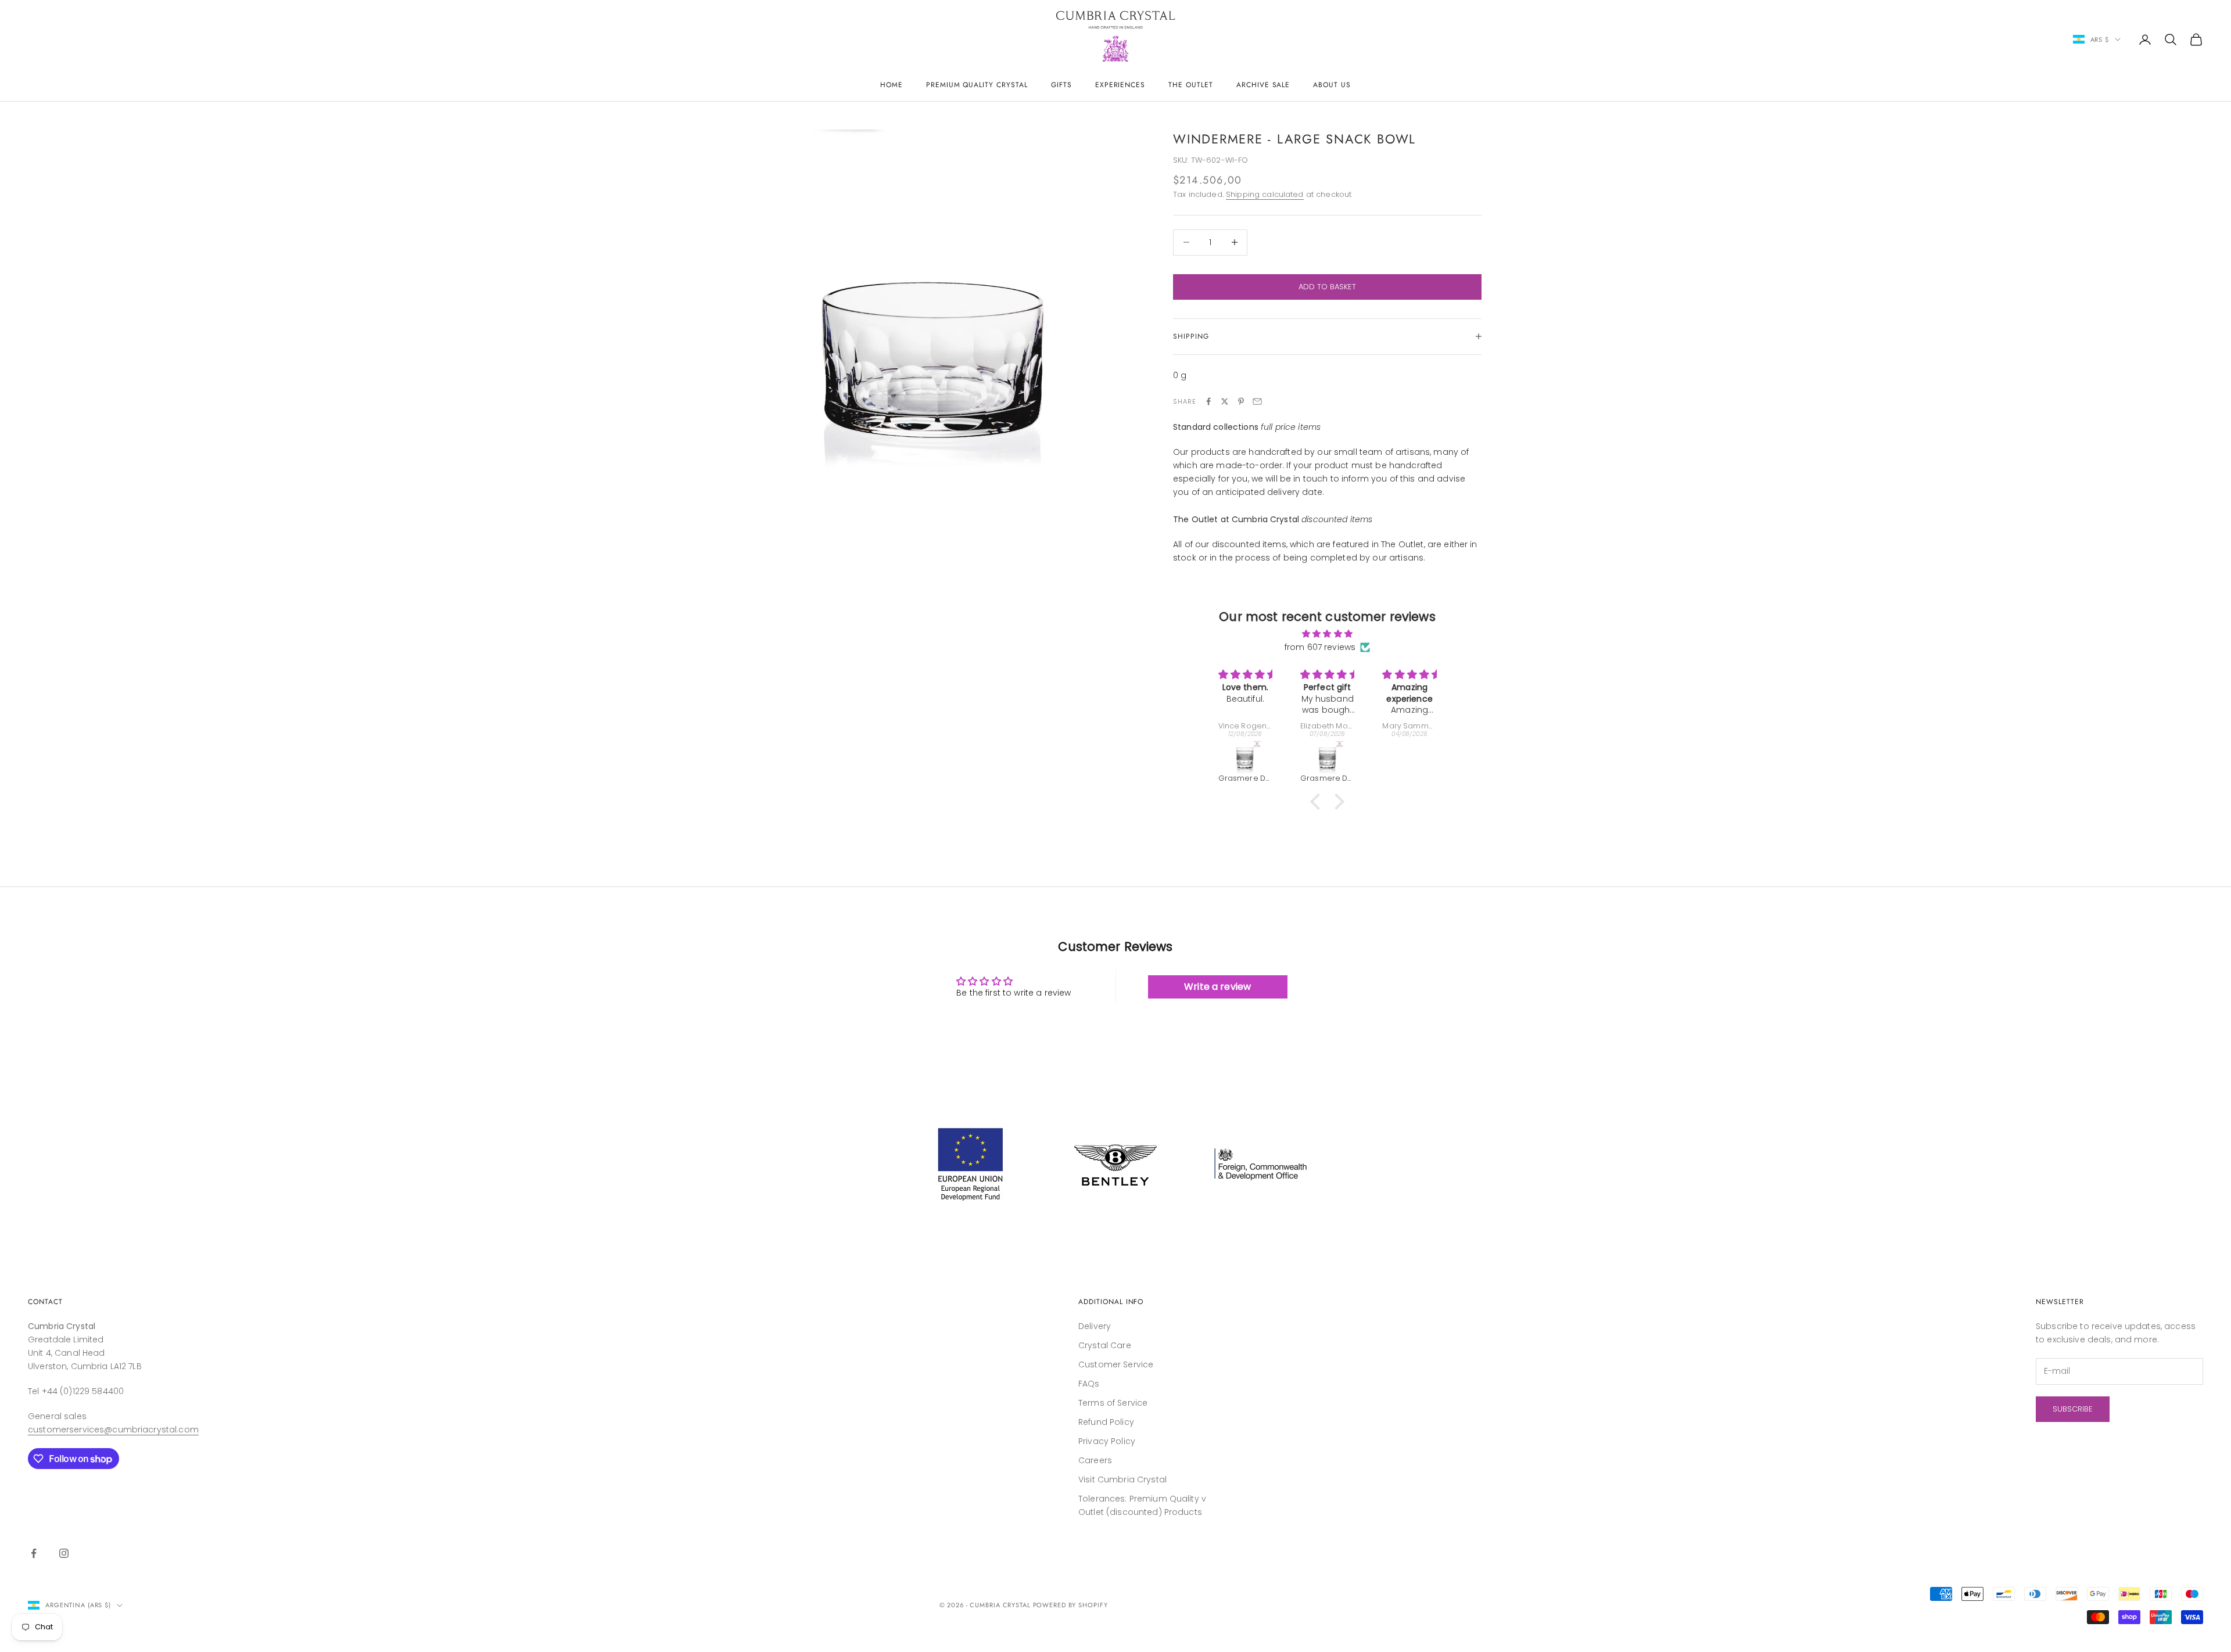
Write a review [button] (1217, 987)
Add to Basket (1327, 287)
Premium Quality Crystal (977, 85)
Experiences (1120, 85)
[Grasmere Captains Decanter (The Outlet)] (1413, 757)
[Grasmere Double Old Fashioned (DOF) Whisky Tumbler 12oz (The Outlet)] (1249, 757)
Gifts (1061, 85)
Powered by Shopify (1070, 1605)
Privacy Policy (1107, 1441)
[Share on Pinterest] (1241, 401)
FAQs (1089, 1384)
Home (892, 85)
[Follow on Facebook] (34, 1553)
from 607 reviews (1320, 647)
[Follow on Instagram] (64, 1553)
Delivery (1095, 1326)
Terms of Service (1113, 1403)
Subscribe (2073, 1409)
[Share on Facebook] (1208, 401)
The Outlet (1191, 85)
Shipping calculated (1265, 194)
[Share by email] (1257, 401)
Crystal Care (1105, 1345)
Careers (1095, 1460)
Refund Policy (1106, 1422)
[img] (1327, 634)
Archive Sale (1263, 85)
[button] (1318, 802)
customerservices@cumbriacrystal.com (113, 1430)
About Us (1332, 85)
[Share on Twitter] (1225, 401)
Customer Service (1116, 1364)
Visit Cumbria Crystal (1122, 1479)
